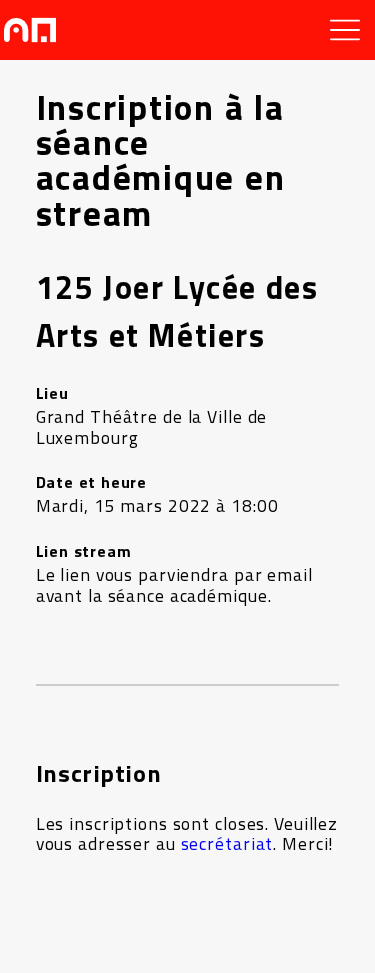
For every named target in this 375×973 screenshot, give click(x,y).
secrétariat (227, 843)
